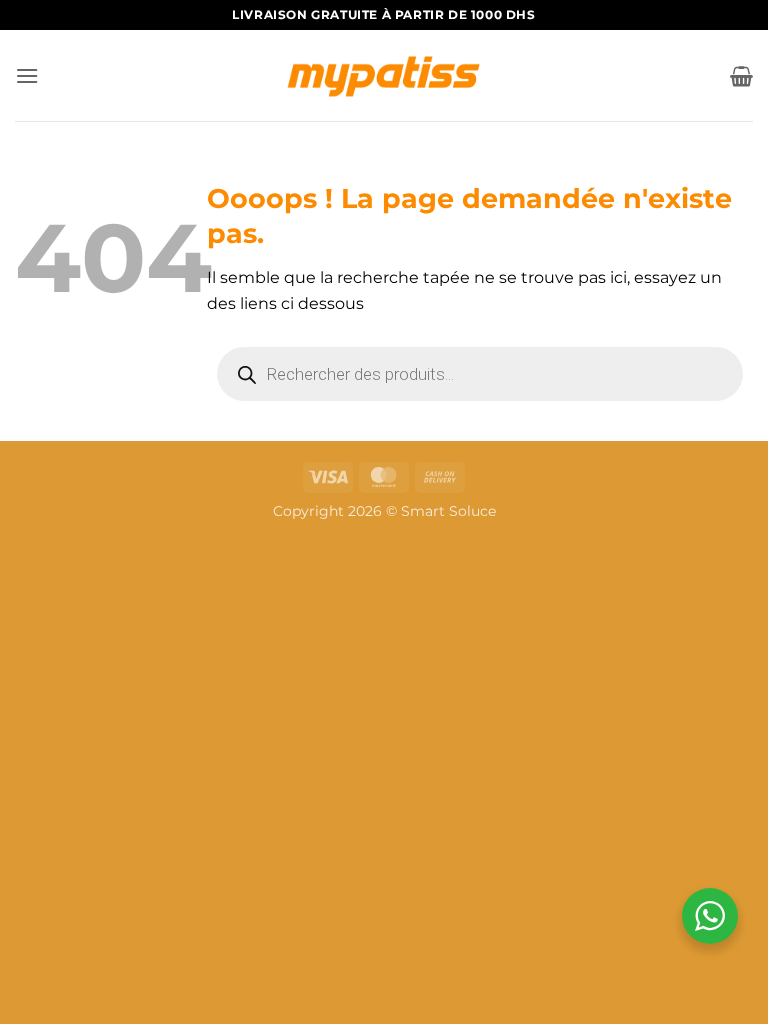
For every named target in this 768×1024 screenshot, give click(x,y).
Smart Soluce (448, 511)
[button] (27, 75)
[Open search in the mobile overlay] (480, 374)
